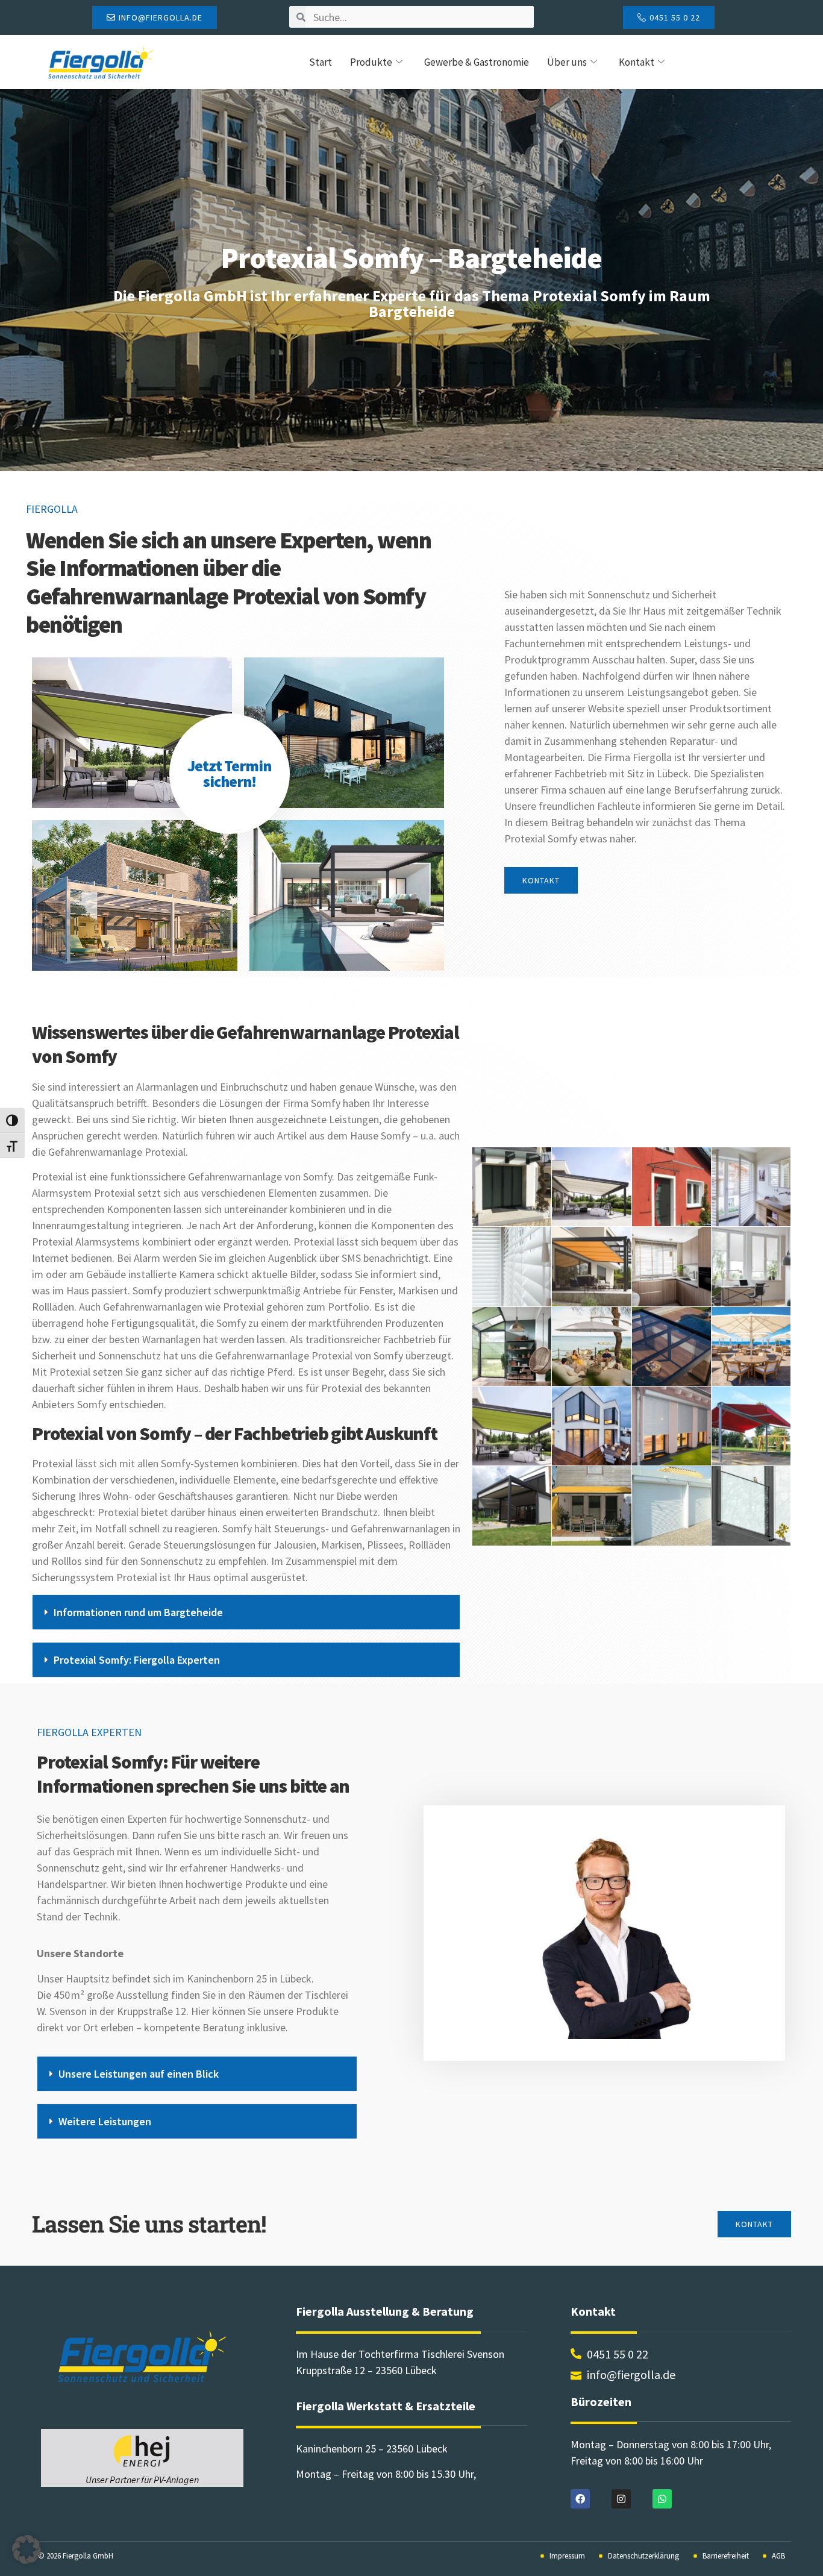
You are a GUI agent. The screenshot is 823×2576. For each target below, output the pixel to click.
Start (321, 62)
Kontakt (637, 62)
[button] (246, 1612)
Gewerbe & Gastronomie (477, 62)
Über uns (567, 62)
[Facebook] (580, 2499)
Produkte (371, 62)
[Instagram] (621, 2499)
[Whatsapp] (662, 2499)
